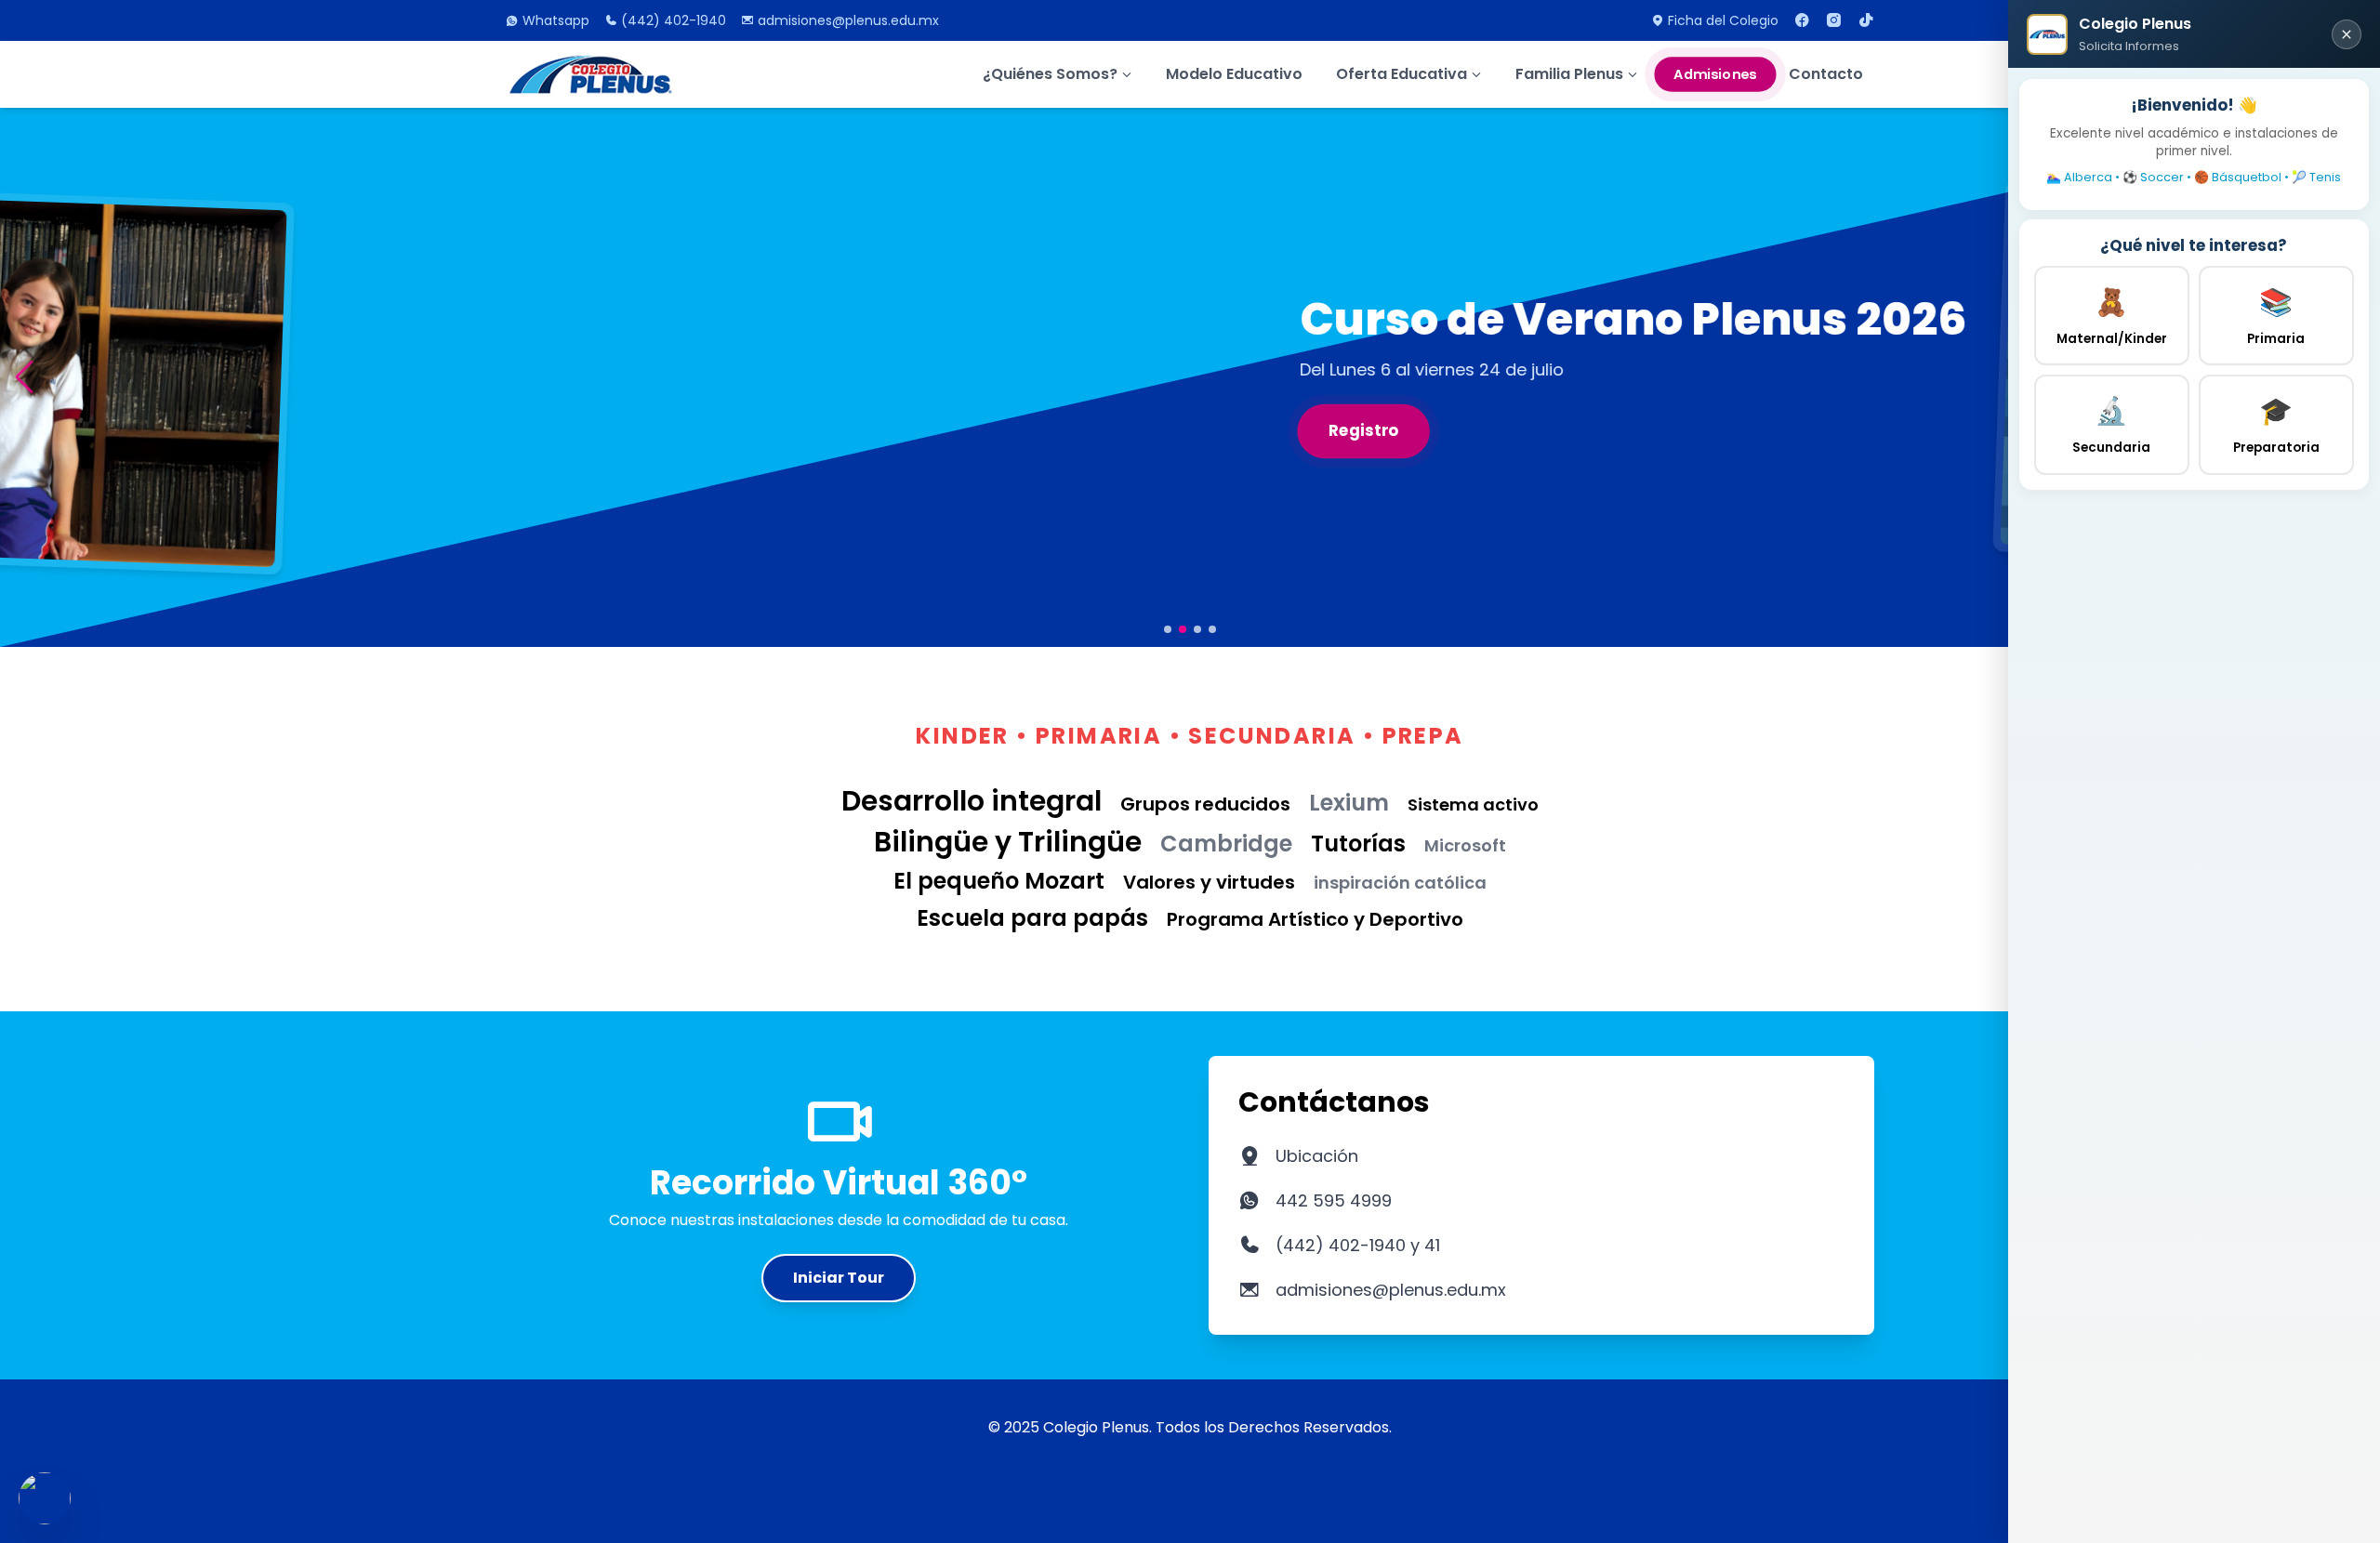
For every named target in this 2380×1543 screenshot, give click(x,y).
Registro (569, 431)
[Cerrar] (2347, 34)
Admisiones (1715, 74)
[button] (24, 377)
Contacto (1826, 74)
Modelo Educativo (1234, 74)
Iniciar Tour (839, 1278)
